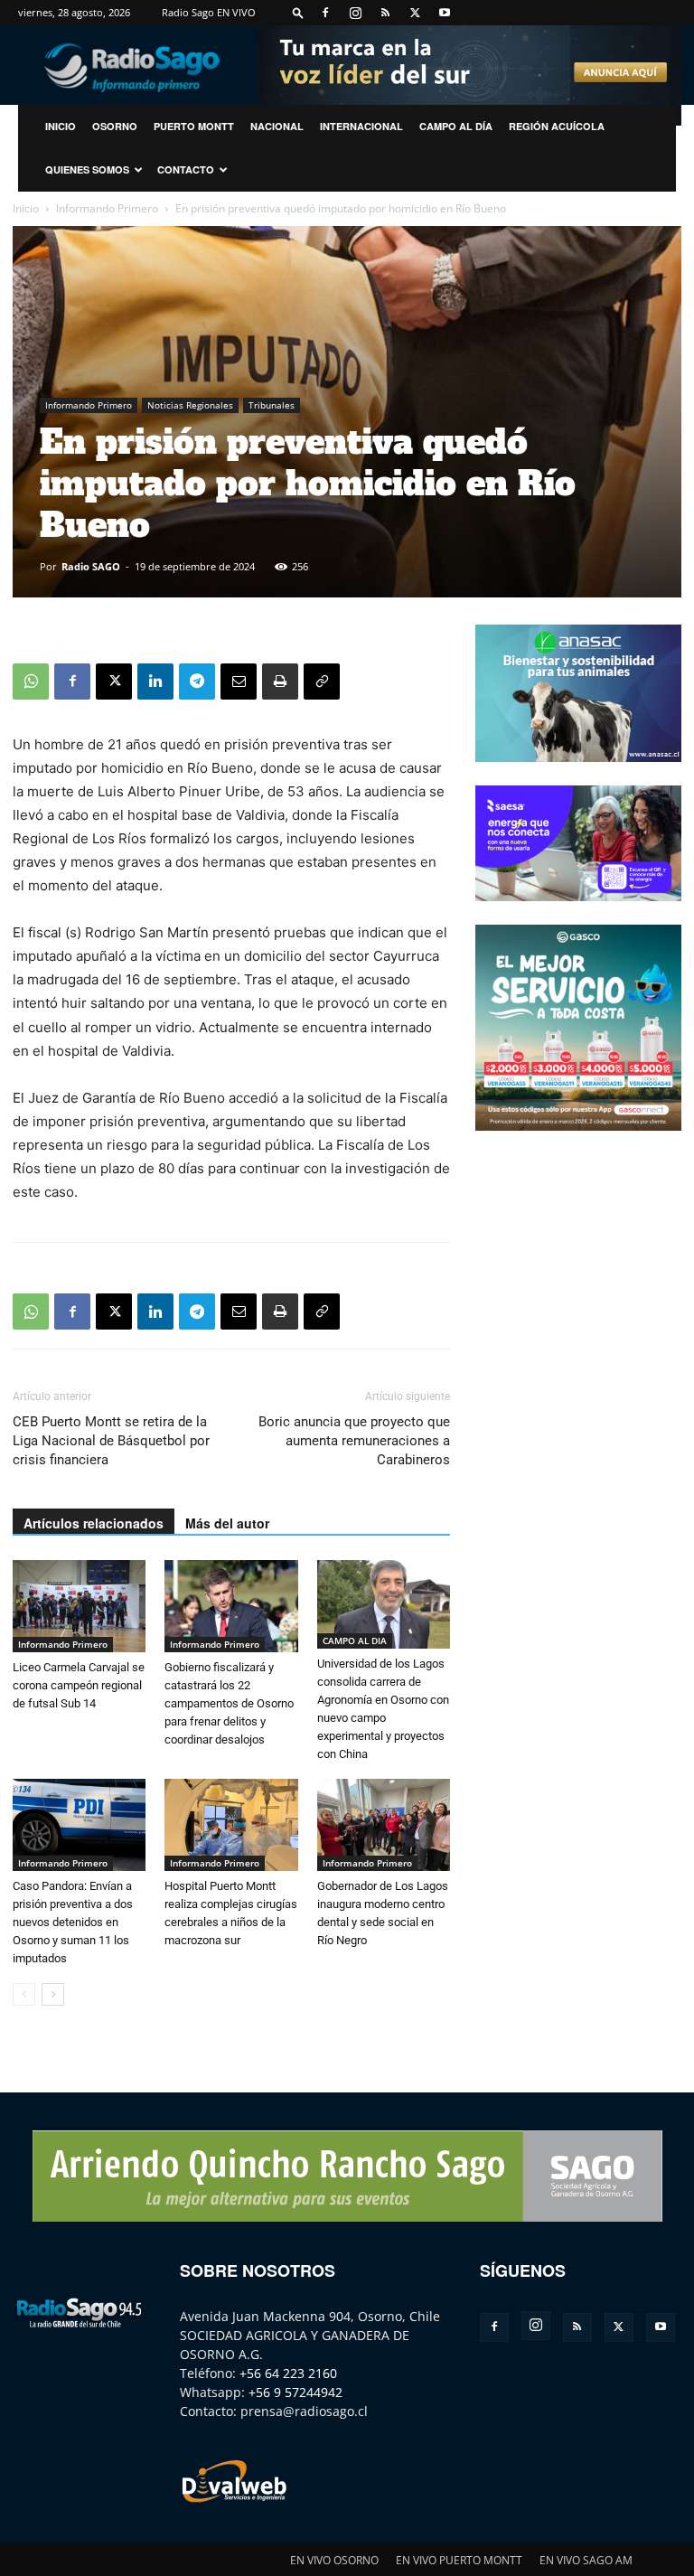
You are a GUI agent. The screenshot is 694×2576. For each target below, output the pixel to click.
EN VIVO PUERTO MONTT (459, 2560)
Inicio (26, 208)
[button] (298, 12)
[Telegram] (197, 682)
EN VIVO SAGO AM (586, 2560)
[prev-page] (24, 1994)
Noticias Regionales (190, 405)
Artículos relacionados (94, 1523)
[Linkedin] (155, 682)
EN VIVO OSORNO (334, 2560)
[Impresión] (280, 682)
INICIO (61, 126)
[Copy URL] (322, 682)
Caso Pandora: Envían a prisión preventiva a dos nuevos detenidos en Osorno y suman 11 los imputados (73, 1922)
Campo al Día (456, 126)
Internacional (361, 126)
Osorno (115, 126)
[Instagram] (355, 13)
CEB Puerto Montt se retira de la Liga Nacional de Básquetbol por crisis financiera (111, 1441)
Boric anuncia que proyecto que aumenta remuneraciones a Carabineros (354, 1441)
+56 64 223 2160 (288, 2373)
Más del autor (227, 1523)
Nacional (277, 126)
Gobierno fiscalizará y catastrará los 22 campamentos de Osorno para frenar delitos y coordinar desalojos (229, 1703)
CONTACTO (186, 169)
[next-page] (53, 1994)
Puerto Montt (194, 126)
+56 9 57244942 (295, 2392)
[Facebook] (325, 13)
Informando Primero (107, 208)
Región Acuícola (557, 126)
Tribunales (272, 405)
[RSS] (385, 13)
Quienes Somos (87, 169)
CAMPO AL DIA (355, 1641)
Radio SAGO (91, 566)
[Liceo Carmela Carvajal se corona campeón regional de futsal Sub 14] (79, 1606)
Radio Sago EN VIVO (209, 12)
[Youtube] (445, 13)
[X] (415, 13)
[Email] (239, 682)
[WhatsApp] (31, 682)
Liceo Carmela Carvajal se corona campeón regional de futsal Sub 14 (79, 1685)
